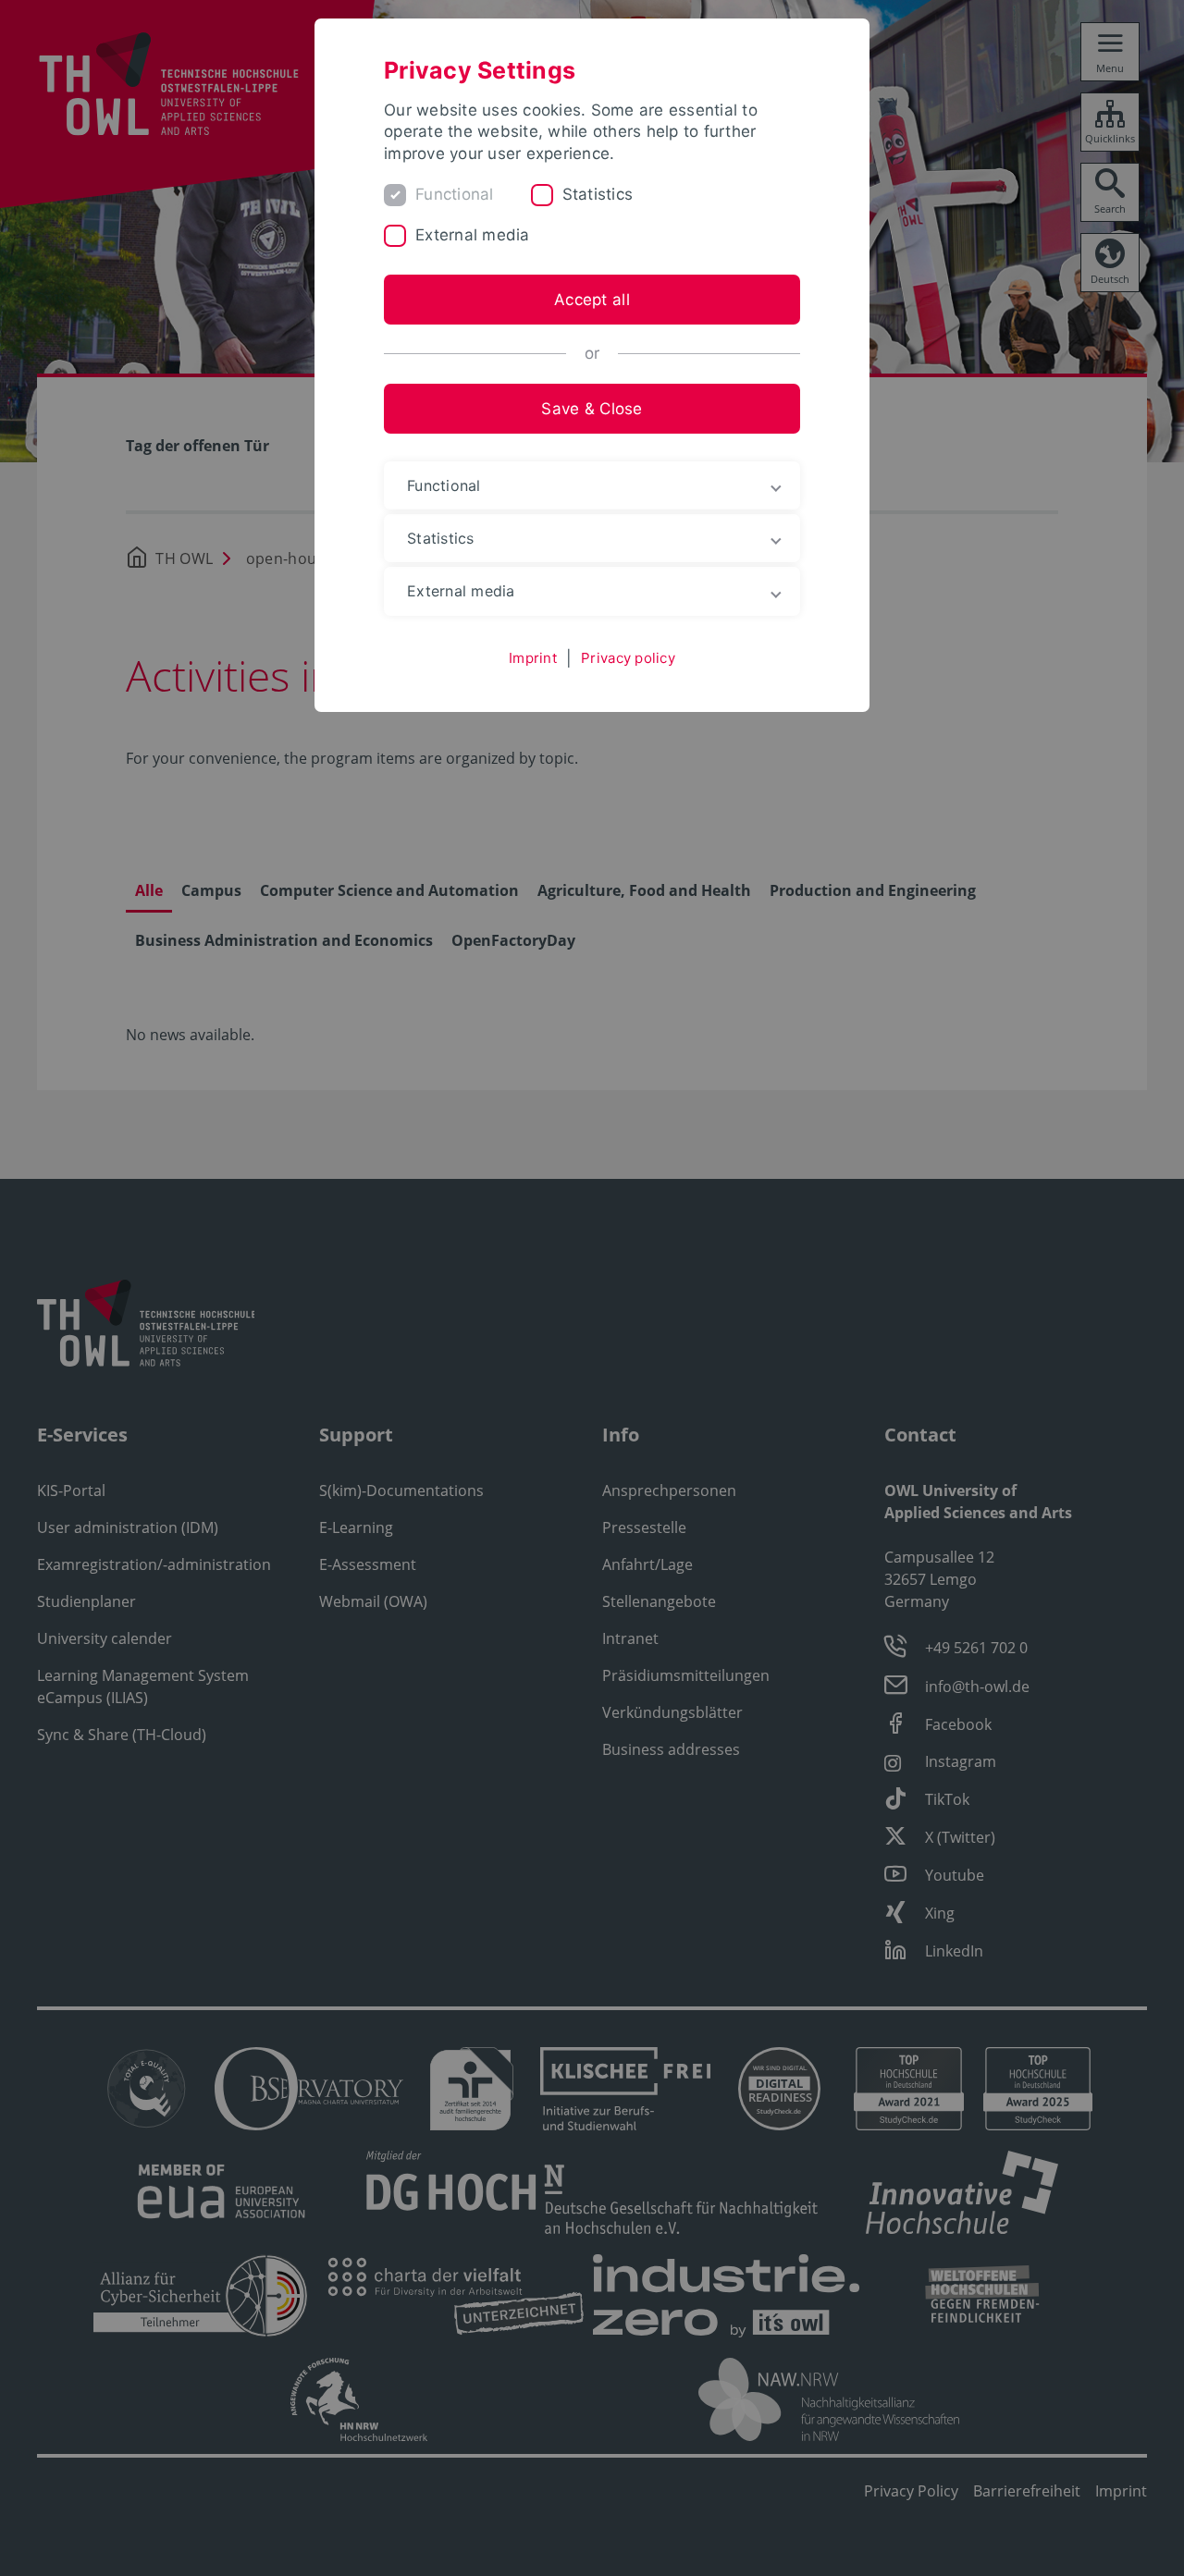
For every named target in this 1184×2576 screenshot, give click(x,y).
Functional (455, 194)
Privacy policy (628, 658)
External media (473, 235)
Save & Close (592, 409)
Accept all (592, 300)
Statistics (598, 194)
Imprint (533, 658)
